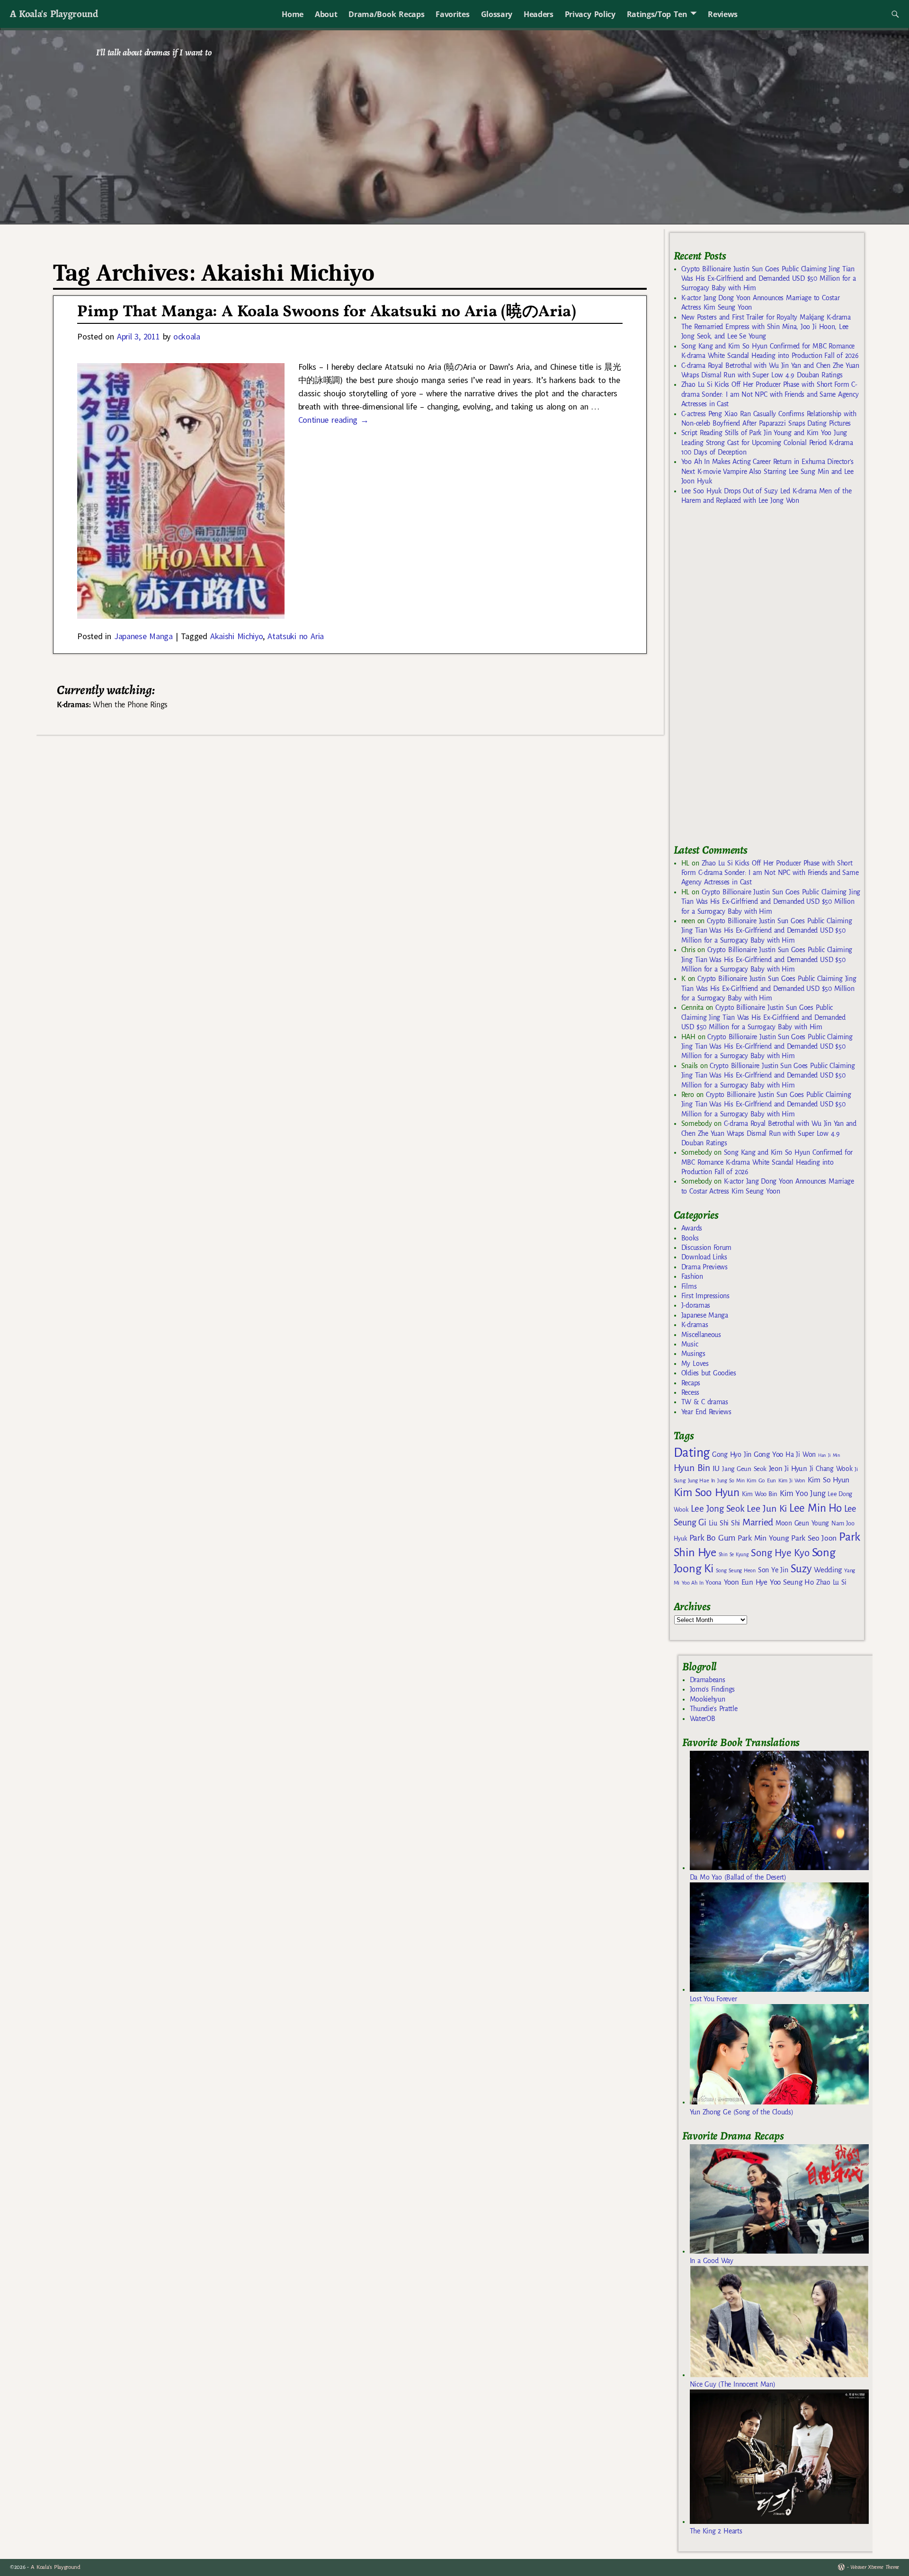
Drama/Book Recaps (386, 14)
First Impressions (705, 1296)
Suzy (801, 1569)
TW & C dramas (705, 1402)
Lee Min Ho (815, 1508)
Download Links (704, 1257)
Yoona (713, 1582)
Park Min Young (763, 1538)
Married (758, 1522)
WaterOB (703, 1719)
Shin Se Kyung (734, 1555)
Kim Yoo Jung (802, 1493)
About (326, 14)
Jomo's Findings (713, 1689)
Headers (539, 14)
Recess (690, 1392)
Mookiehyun (708, 1699)
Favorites (452, 14)
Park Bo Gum (712, 1538)
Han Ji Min (829, 1455)
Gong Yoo (768, 1454)
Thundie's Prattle (714, 1709)
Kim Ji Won (792, 1481)
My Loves (695, 1364)
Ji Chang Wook (831, 1469)
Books (690, 1238)
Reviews (723, 14)
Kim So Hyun (829, 1480)
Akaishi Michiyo (237, 636)
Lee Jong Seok (718, 1509)
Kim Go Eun (761, 1480)
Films (689, 1286)
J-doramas (696, 1305)
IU (716, 1469)
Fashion (692, 1276)
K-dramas (695, 1325)
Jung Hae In (701, 1481)
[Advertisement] (745, 678)
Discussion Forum (706, 1248)
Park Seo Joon (814, 1538)
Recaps (691, 1383)
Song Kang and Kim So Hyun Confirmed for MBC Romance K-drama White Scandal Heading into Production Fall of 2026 (767, 1162)
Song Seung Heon (736, 1570)
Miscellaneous (701, 1335)
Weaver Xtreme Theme (875, 2567)
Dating (692, 1453)
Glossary (497, 14)
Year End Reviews (706, 1412)
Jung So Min (731, 1480)
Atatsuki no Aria (296, 636)
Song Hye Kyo (780, 1553)
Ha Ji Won (801, 1454)
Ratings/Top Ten (657, 14)
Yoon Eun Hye (746, 1582)
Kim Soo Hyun (707, 1493)
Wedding (828, 1570)
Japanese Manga (143, 636)
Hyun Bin (692, 1468)
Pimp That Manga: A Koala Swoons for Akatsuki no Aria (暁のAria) (326, 312)
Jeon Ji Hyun (788, 1469)
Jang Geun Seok (744, 1469)
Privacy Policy (590, 14)
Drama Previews (704, 1267)
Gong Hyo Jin (732, 1454)
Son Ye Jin (773, 1570)
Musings (693, 1354)
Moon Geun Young (802, 1523)
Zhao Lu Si (831, 1582)
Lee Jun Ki (767, 1508)
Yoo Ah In (692, 1583)
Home (293, 14)
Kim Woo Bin (760, 1494)
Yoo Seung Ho (792, 1582)
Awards (692, 1228)
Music (690, 1344)
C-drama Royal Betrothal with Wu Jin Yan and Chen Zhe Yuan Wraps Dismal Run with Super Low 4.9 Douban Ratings (769, 1133)
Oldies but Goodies (709, 1373)
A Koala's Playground (54, 13)
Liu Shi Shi (724, 1523)
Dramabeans (708, 1680)
